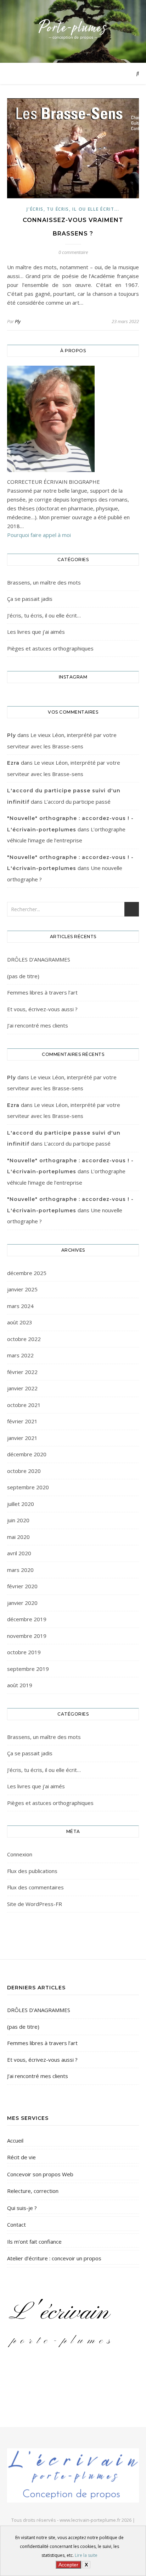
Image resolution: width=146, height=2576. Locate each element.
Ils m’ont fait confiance (34, 2242)
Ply (18, 321)
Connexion (20, 1854)
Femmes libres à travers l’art (42, 992)
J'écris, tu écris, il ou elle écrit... (73, 209)
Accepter (68, 2565)
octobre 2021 (24, 1405)
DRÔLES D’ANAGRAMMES (39, 959)
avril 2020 (19, 1553)
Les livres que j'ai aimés (36, 632)
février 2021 (22, 1421)
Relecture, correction (33, 2191)
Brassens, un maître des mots (44, 582)
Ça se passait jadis (30, 599)
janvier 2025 (22, 1289)
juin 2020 (18, 1520)
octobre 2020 (24, 1471)
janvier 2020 (22, 1603)
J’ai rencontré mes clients (38, 1025)
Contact (16, 2225)
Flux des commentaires (35, 1887)
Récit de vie (21, 2157)
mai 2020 (18, 1537)
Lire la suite (86, 2555)
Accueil (15, 2140)
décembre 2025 (27, 1273)
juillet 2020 (21, 1504)
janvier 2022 (22, 1388)
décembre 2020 (27, 1454)
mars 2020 (20, 1570)
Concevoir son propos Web (40, 2174)
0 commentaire (73, 252)
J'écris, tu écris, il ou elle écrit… (44, 615)
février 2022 (22, 1372)
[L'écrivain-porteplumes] (73, 30)
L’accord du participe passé (77, 802)
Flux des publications (32, 1871)
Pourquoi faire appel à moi (39, 535)
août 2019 (20, 1685)
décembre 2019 (27, 1619)
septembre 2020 (28, 1487)
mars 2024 (20, 1306)
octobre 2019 (24, 1652)
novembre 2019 (27, 1636)
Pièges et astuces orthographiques (50, 648)
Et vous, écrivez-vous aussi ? (42, 1009)
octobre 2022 (24, 1339)
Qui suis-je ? (22, 2208)
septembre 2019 (28, 1669)
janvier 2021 (22, 1438)
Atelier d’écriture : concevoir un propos (54, 2258)
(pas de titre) (23, 976)
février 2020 (22, 1586)
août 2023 (20, 1322)
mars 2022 (20, 1355)
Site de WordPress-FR (35, 1904)
